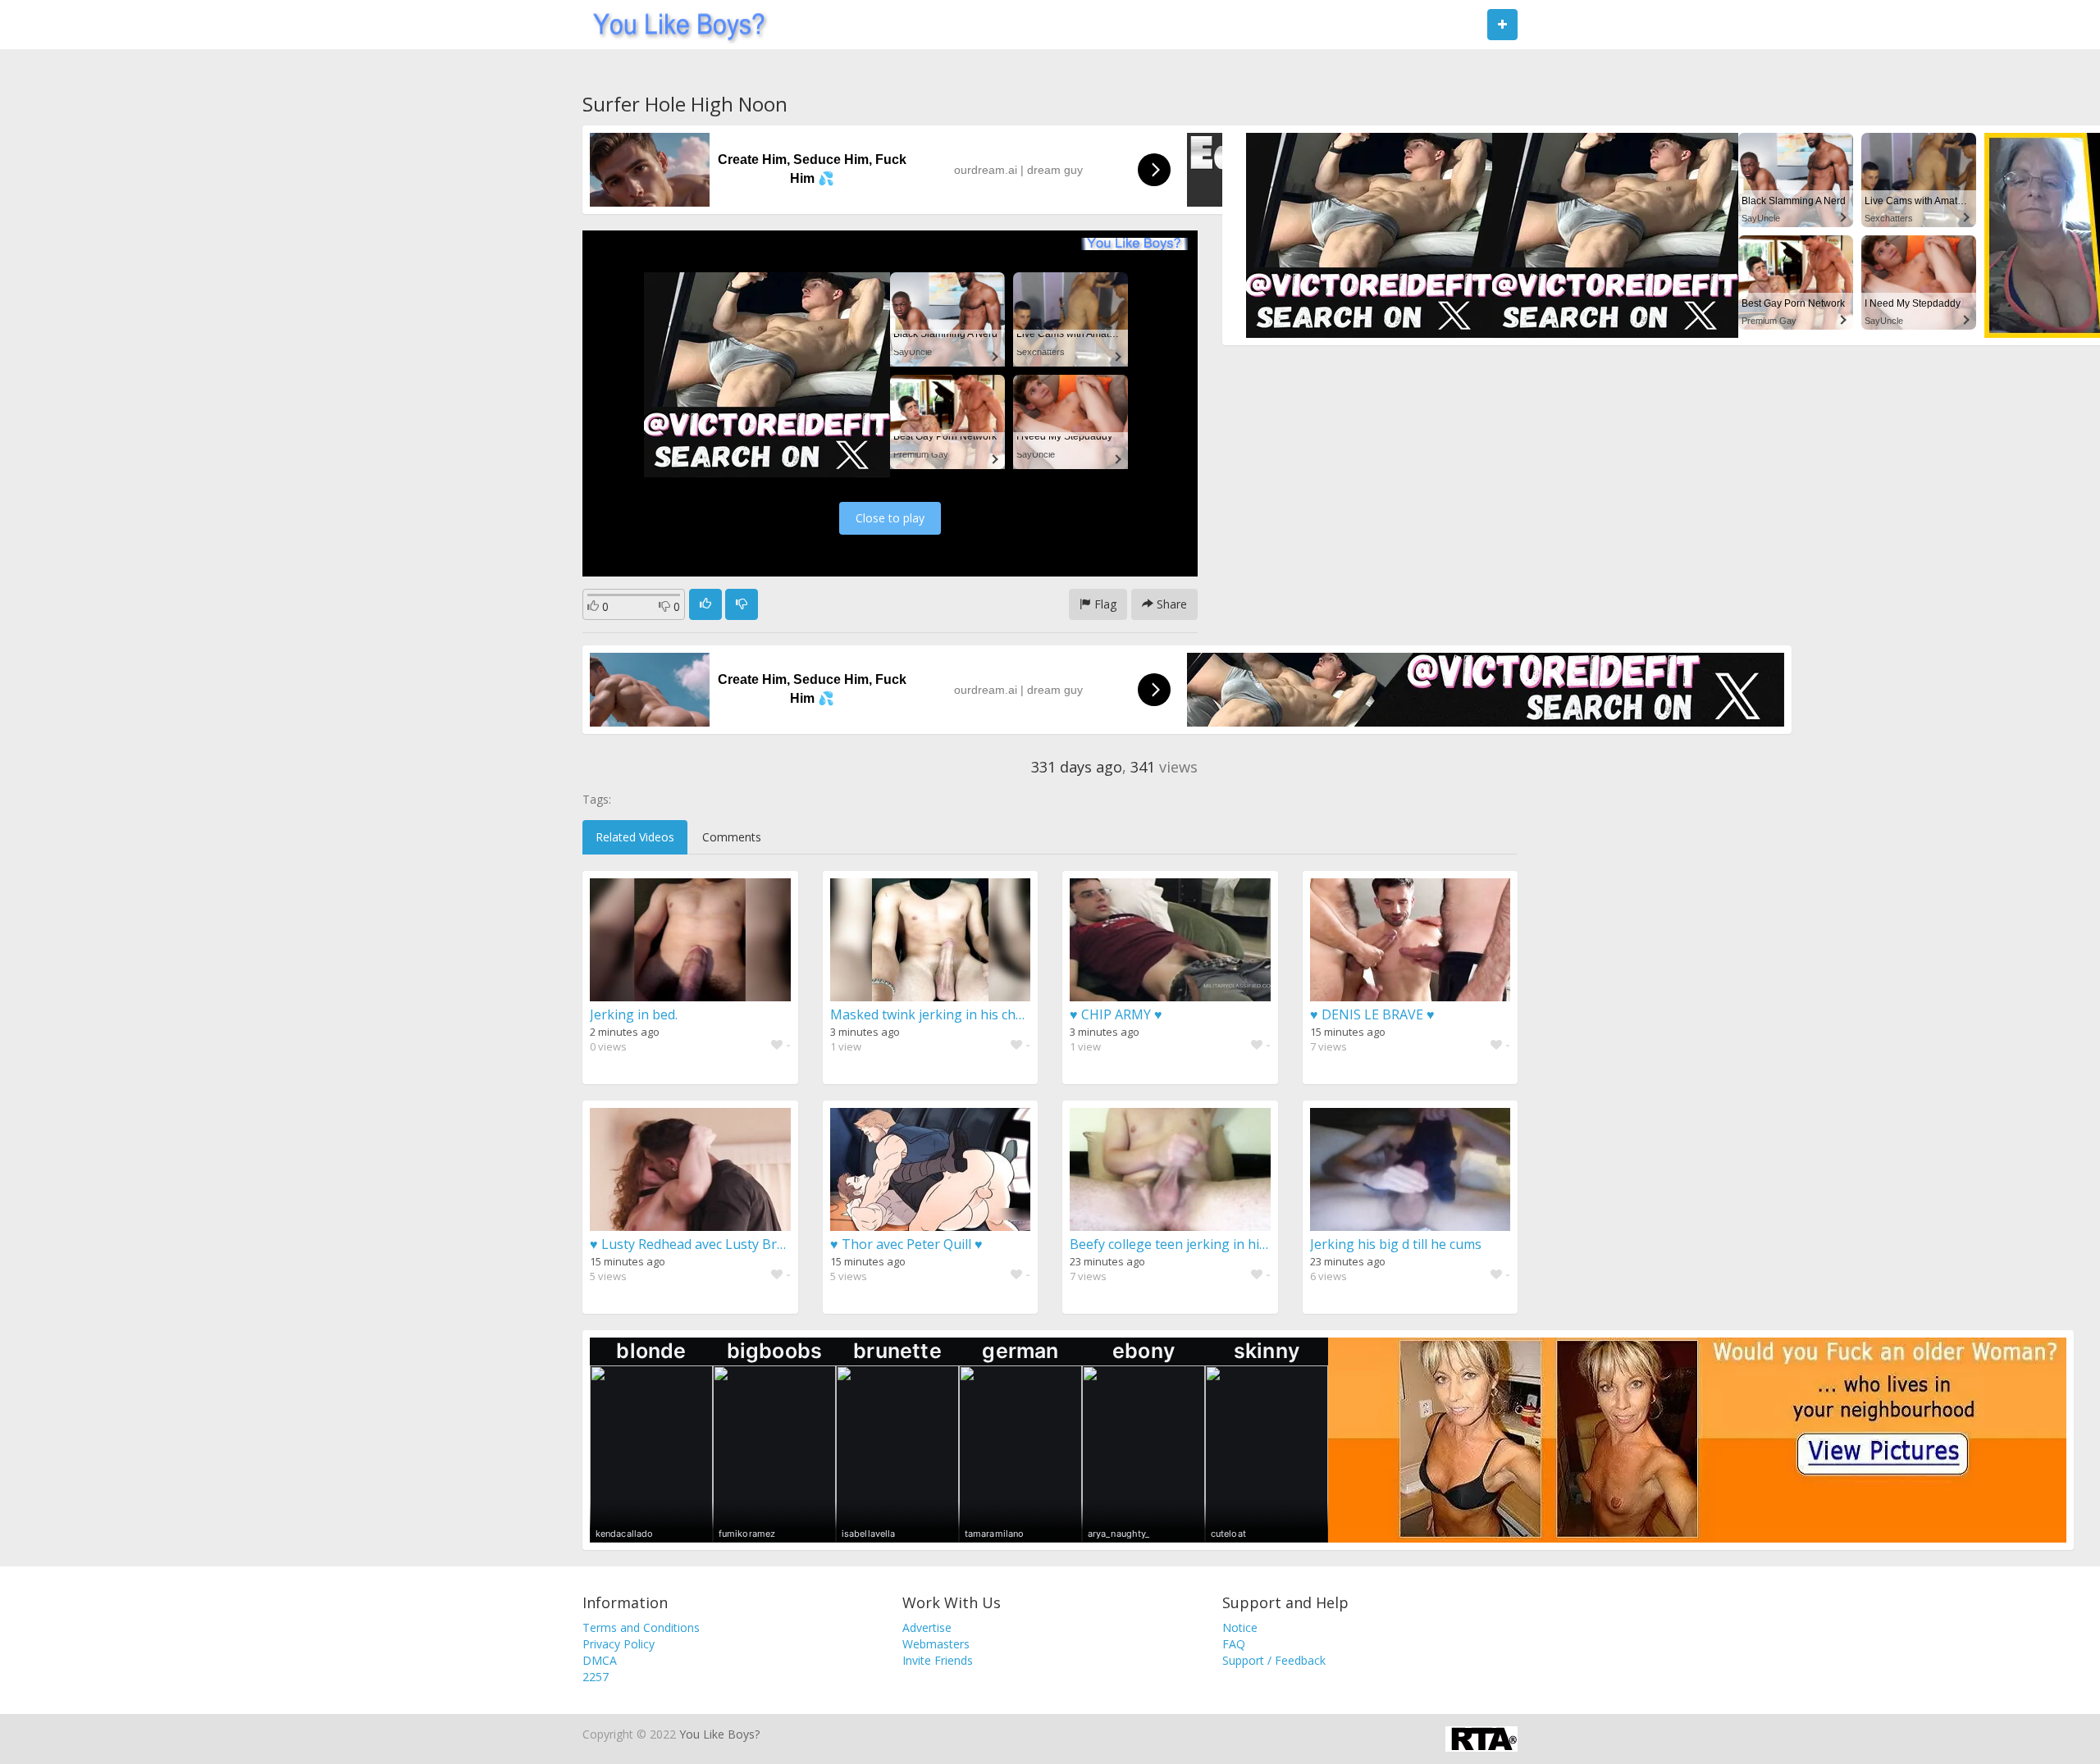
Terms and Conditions (641, 1627)
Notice (1240, 1627)
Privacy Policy (619, 1644)
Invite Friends (938, 1660)
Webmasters (936, 1644)
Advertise (927, 1627)
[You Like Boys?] (674, 25)
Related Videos (635, 837)
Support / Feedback (1274, 1660)
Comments (732, 837)
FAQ (1234, 1644)
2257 (596, 1677)
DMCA (600, 1660)
